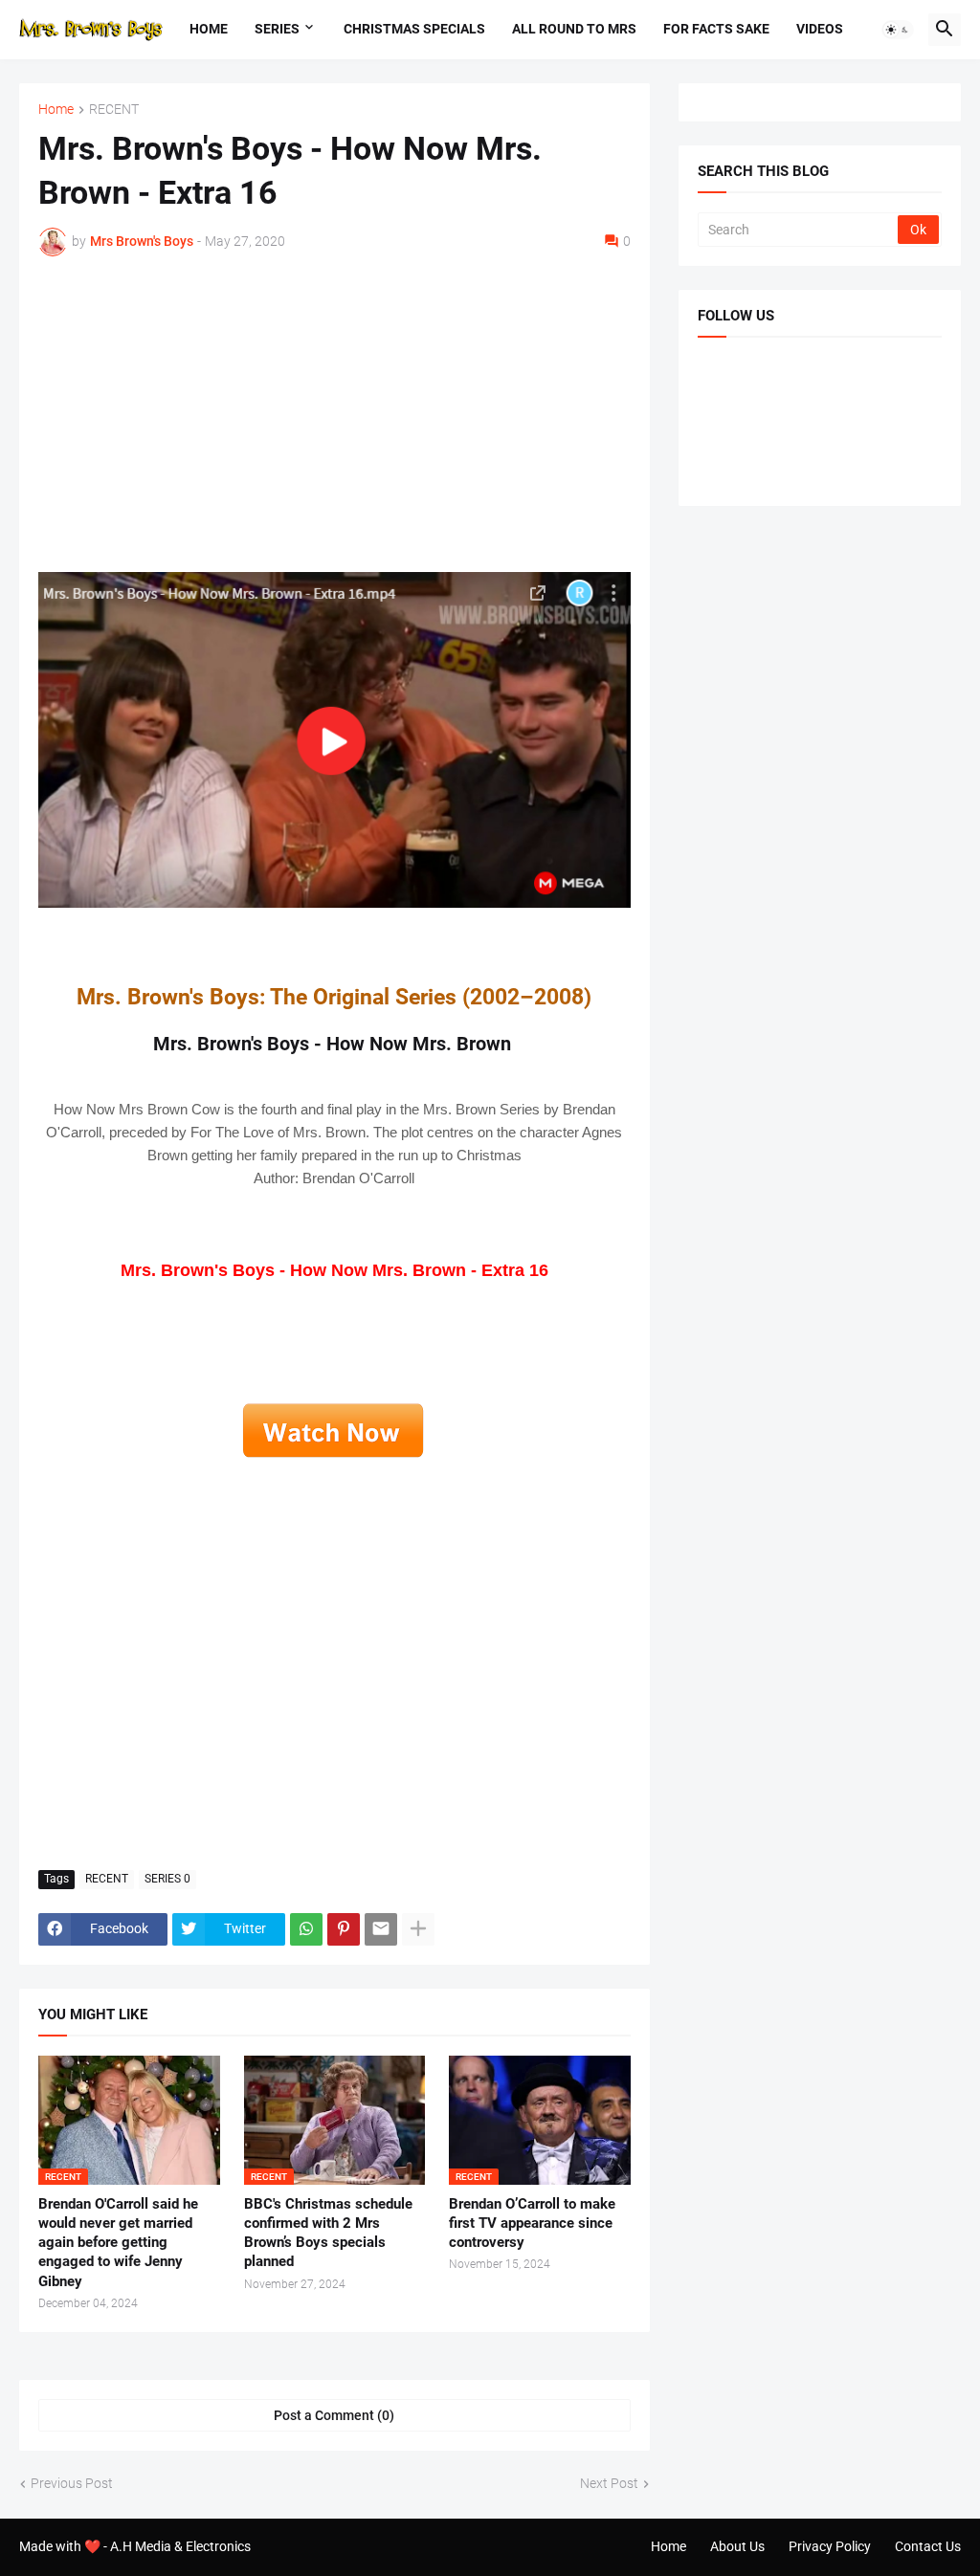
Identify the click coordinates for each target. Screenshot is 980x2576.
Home (209, 29)
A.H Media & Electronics (180, 2546)
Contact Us (928, 2546)
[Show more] (418, 1929)
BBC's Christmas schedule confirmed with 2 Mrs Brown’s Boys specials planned (328, 2233)
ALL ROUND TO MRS (574, 29)
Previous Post (72, 2483)
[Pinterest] (344, 1929)
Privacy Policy (830, 2546)
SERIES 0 (167, 1879)
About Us (737, 2546)
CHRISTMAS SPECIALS (414, 29)
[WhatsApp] (306, 1929)
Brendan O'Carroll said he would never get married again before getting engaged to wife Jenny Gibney (118, 2243)
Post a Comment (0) (334, 2415)
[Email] (381, 1929)
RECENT (114, 110)
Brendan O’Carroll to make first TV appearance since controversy (532, 2224)
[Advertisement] (334, 414)
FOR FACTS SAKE (716, 29)
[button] (898, 30)
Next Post (609, 2483)
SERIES (277, 29)
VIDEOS (820, 29)
